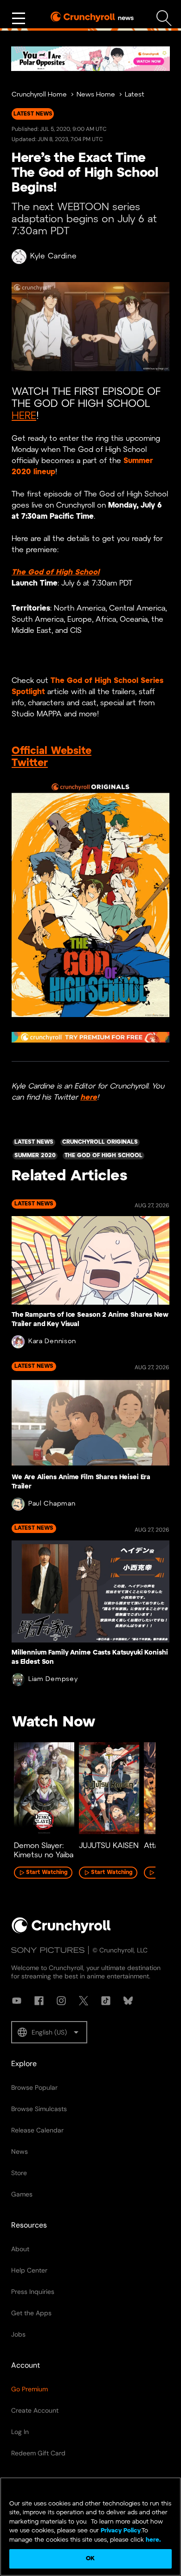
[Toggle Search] (164, 18)
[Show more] (19, 19)
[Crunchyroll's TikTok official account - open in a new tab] (106, 2001)
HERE (24, 416)
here (89, 1098)
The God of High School (55, 572)
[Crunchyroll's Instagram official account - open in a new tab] (61, 2001)
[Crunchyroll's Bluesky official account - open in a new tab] (128, 2001)
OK (90, 2559)
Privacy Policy (121, 2531)
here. (152, 2540)
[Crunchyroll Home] (61, 1932)
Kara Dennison (52, 1342)
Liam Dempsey (53, 1679)
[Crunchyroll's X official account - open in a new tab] (84, 2001)
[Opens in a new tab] (90, 59)
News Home (96, 95)
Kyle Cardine (53, 256)
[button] (49, 2032)
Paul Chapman (52, 1504)
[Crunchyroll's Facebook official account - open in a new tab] (39, 2001)
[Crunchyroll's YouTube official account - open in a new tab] (17, 2001)
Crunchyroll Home (39, 95)
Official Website (52, 751)
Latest (135, 95)
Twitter (30, 763)
